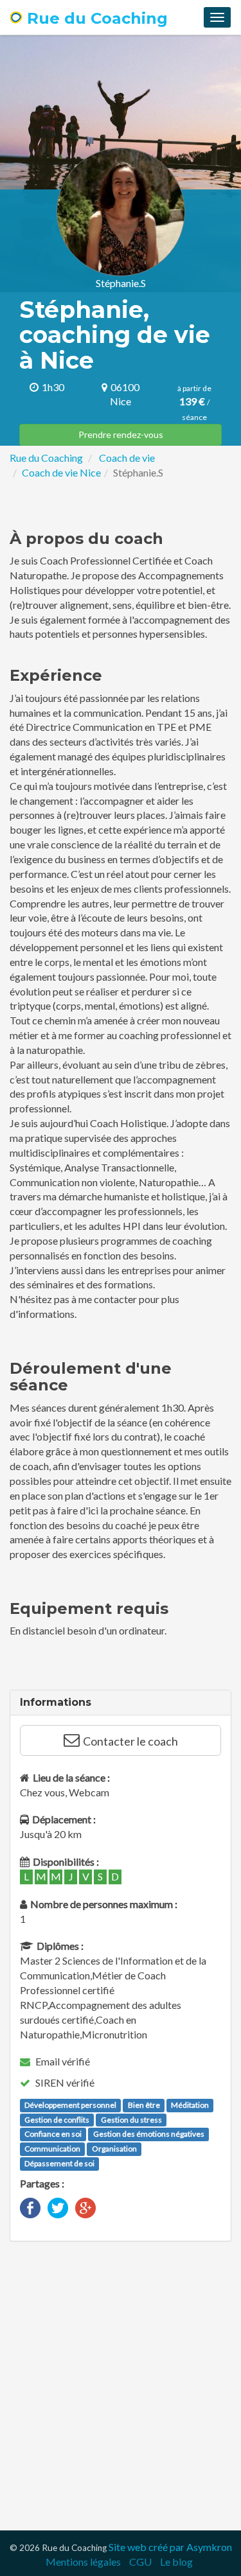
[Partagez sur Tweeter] (58, 2206)
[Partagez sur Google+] (85, 2206)
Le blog (176, 2562)
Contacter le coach (130, 1741)
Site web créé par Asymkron (170, 2547)
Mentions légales (83, 2562)
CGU (140, 2562)
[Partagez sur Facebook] (30, 2206)
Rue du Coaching (95, 18)
